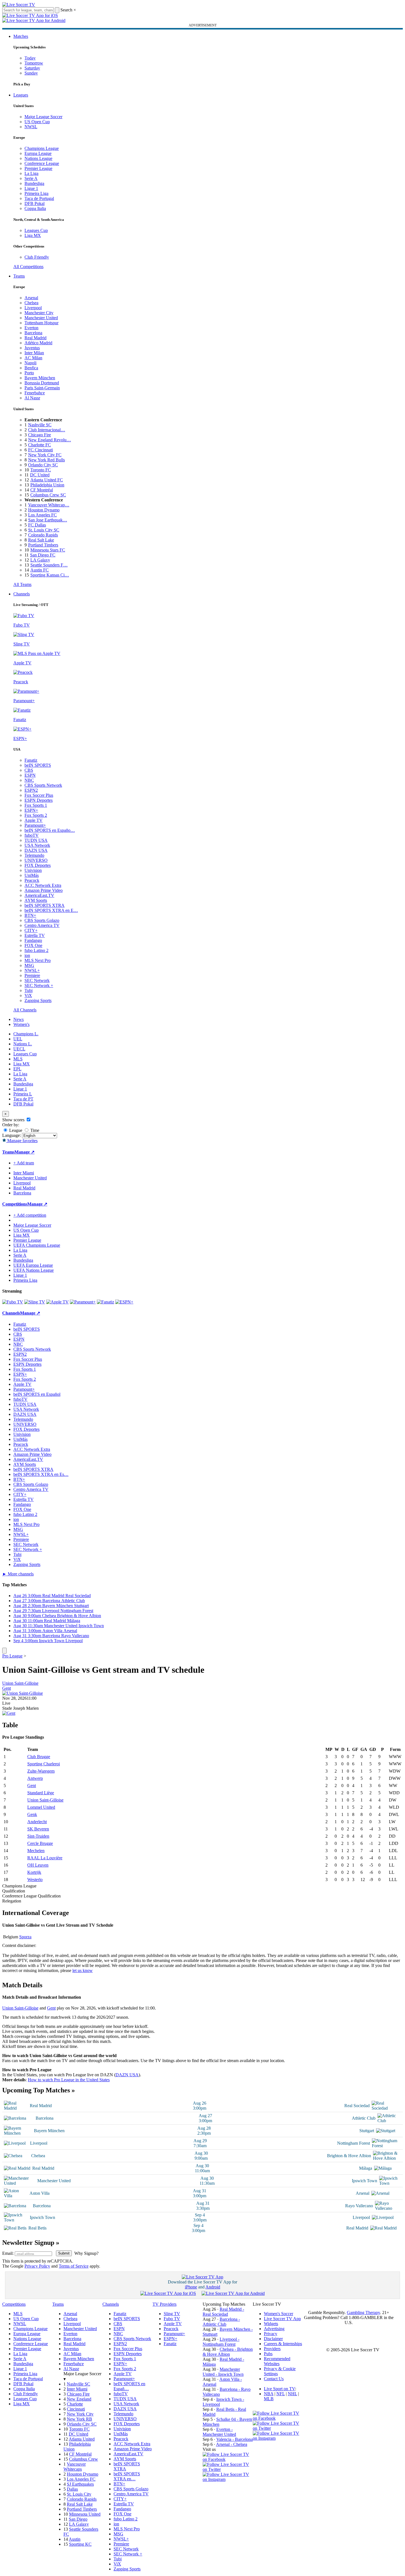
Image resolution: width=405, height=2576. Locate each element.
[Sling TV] (35, 1302)
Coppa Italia (35, 208)
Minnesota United (85, 2514)
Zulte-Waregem (41, 1771)
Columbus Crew (84, 2459)
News (19, 1019)
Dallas (72, 2489)
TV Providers (165, 2304)
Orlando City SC (43, 465)
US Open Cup (37, 122)
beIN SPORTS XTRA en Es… (41, 1474)
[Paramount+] (83, 1302)
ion (27, 955)
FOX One (33, 945)
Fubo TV (172, 2319)
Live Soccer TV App (282, 2319)
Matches (21, 36)
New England (79, 2399)
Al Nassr (32, 398)
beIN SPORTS (38, 765)
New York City (80, 2414)
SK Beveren (38, 1829)
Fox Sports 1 (36, 805)
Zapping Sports (38, 1000)
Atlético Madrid (38, 343)
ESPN (30, 775)
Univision (33, 870)
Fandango (33, 940)
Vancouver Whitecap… (49, 505)
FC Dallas (37, 525)
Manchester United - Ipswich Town (223, 2372)
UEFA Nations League (34, 1270)
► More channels (18, 1574)
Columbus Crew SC (48, 495)
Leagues (21, 95)
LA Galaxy (40, 560)
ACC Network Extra (43, 885)
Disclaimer (273, 2339)
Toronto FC (41, 470)
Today (30, 58)
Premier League (38, 168)
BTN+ (30, 915)
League (15, 1130)
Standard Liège (41, 1793)
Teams (19, 276)
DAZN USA (36, 850)
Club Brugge (39, 1757)
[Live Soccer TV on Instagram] (228, 2479)
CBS (29, 770)
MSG (29, 965)
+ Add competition (30, 1215)
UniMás (32, 875)
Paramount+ (35, 825)
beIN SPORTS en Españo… (50, 830)
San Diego (78, 2519)
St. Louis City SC (44, 530)
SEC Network (37, 980)
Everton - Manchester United (219, 2432)
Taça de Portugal (39, 198)
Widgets (271, 2324)
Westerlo (35, 1880)
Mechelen (36, 1851)
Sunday (31, 73)
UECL (19, 1049)
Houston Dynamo (44, 510)
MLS (18, 1059)
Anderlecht (37, 1822)
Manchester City (39, 313)
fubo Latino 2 (36, 950)
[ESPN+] (124, 1302)
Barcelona (33, 333)
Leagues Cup (36, 230)
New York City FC (45, 455)
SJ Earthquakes (80, 2484)
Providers (272, 2349)
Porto (29, 373)
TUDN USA (36, 840)
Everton (31, 328)
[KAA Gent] (9, 1713)
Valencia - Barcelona (235, 2439)
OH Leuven (38, 1865)
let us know (83, 1970)
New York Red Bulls (46, 460)
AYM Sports (36, 900)
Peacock (32, 880)
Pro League (12, 1656)
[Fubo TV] (13, 1302)
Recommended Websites (277, 2361)
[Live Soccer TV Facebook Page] (228, 2459)
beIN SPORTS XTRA (45, 905)
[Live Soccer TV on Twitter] (228, 2469)
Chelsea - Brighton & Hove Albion (228, 2352)
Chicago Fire (40, 435)
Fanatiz (31, 760)
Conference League (42, 163)
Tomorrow (34, 63)
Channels (22, 594)
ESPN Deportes (39, 800)
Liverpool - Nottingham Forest (221, 2342)
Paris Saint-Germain (42, 388)
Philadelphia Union (47, 485)
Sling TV (172, 2314)
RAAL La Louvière (45, 1858)
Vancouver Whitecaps (75, 2467)
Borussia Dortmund (42, 383)
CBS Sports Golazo (42, 920)
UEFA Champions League (37, 1245)
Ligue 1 (31, 188)
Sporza (25, 1937)
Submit (64, 2253)
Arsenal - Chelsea (232, 2444)
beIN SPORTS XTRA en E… (51, 910)
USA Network (37, 845)
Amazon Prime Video (44, 890)
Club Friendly (37, 257)
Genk (32, 1814)
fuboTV (32, 835)
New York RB (79, 2419)
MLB (269, 2399)
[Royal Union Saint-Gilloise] (23, 1693)
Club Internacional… (47, 430)
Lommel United (41, 1807)
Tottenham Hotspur (41, 323)
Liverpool (33, 308)
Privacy (271, 2334)
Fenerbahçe (35, 393)
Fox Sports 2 (36, 815)
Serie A (31, 178)
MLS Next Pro (38, 960)
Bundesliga (34, 183)
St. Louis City (79, 2494)
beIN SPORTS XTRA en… (127, 2476)
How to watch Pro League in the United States (69, 2080)
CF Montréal (42, 490)
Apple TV (34, 820)
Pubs (268, 2354)
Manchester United (41, 318)
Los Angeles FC (42, 515)
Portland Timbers (43, 545)
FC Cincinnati (40, 450)
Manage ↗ (24, 1152)
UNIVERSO (36, 860)
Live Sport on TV (279, 2389)
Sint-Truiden (38, 1836)
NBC (29, 780)
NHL (292, 2394)
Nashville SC (40, 425)
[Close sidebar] (4, 1651)
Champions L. (26, 1034)
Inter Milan (34, 353)
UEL (18, 1039)
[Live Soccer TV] (19, 5)
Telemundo (34, 855)
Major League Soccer (43, 117)
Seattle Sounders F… (49, 565)
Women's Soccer (278, 2314)
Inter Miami (77, 2389)
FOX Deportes (38, 865)
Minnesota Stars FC (48, 550)
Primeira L (23, 1094)
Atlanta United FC (47, 480)
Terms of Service (74, 2266)
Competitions (15, 1204)
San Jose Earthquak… (48, 520)
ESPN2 (31, 790)
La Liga (31, 173)
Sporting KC (80, 2544)
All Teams (22, 584)
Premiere (32, 975)
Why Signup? (86, 2253)
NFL (281, 2394)
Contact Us (274, 2379)
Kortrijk (34, 1872)
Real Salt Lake (41, 540)
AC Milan (33, 358)
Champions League (42, 148)
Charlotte (75, 2404)
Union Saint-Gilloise (20, 1683)
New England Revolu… (50, 440)
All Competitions (28, 267)
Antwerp (35, 1778)
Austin (75, 2539)
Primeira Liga (36, 193)
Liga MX (33, 235)
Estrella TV (35, 935)
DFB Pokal (35, 203)
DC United (40, 475)
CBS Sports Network (43, 785)
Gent (7, 1688)
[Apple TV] (57, 1302)
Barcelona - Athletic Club (221, 2322)
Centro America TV (42, 925)
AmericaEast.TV (39, 895)
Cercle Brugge (40, 1843)
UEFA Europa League (33, 1265)
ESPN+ (31, 810)
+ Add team (24, 1163)
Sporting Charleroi (44, 1764)
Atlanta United (82, 2439)
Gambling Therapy (363, 2313)
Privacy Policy (37, 2266)
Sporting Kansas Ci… (50, 575)
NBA (269, 2394)
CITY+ (31, 930)
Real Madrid (35, 338)
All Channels (25, 1010)
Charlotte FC (40, 445)
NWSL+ (32, 970)
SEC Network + (39, 985)
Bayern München (40, 378)
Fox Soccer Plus (39, 795)
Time (34, 1130)
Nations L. (23, 1044)
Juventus (32, 348)
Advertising (274, 2329)
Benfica (31, 368)
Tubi (29, 990)
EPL (17, 1069)
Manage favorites (22, 1141)
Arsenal (31, 298)
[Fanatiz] (105, 1302)
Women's (21, 1024)
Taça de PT (23, 1099)
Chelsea (31, 303)
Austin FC (40, 570)
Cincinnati (76, 2409)
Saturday (32, 68)
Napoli (30, 363)
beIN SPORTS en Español (37, 1394)
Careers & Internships (283, 2344)
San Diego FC (43, 555)
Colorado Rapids (43, 535)
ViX (28, 995)
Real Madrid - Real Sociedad (223, 2312)
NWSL (31, 127)
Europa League (38, 153)
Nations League (38, 158)
